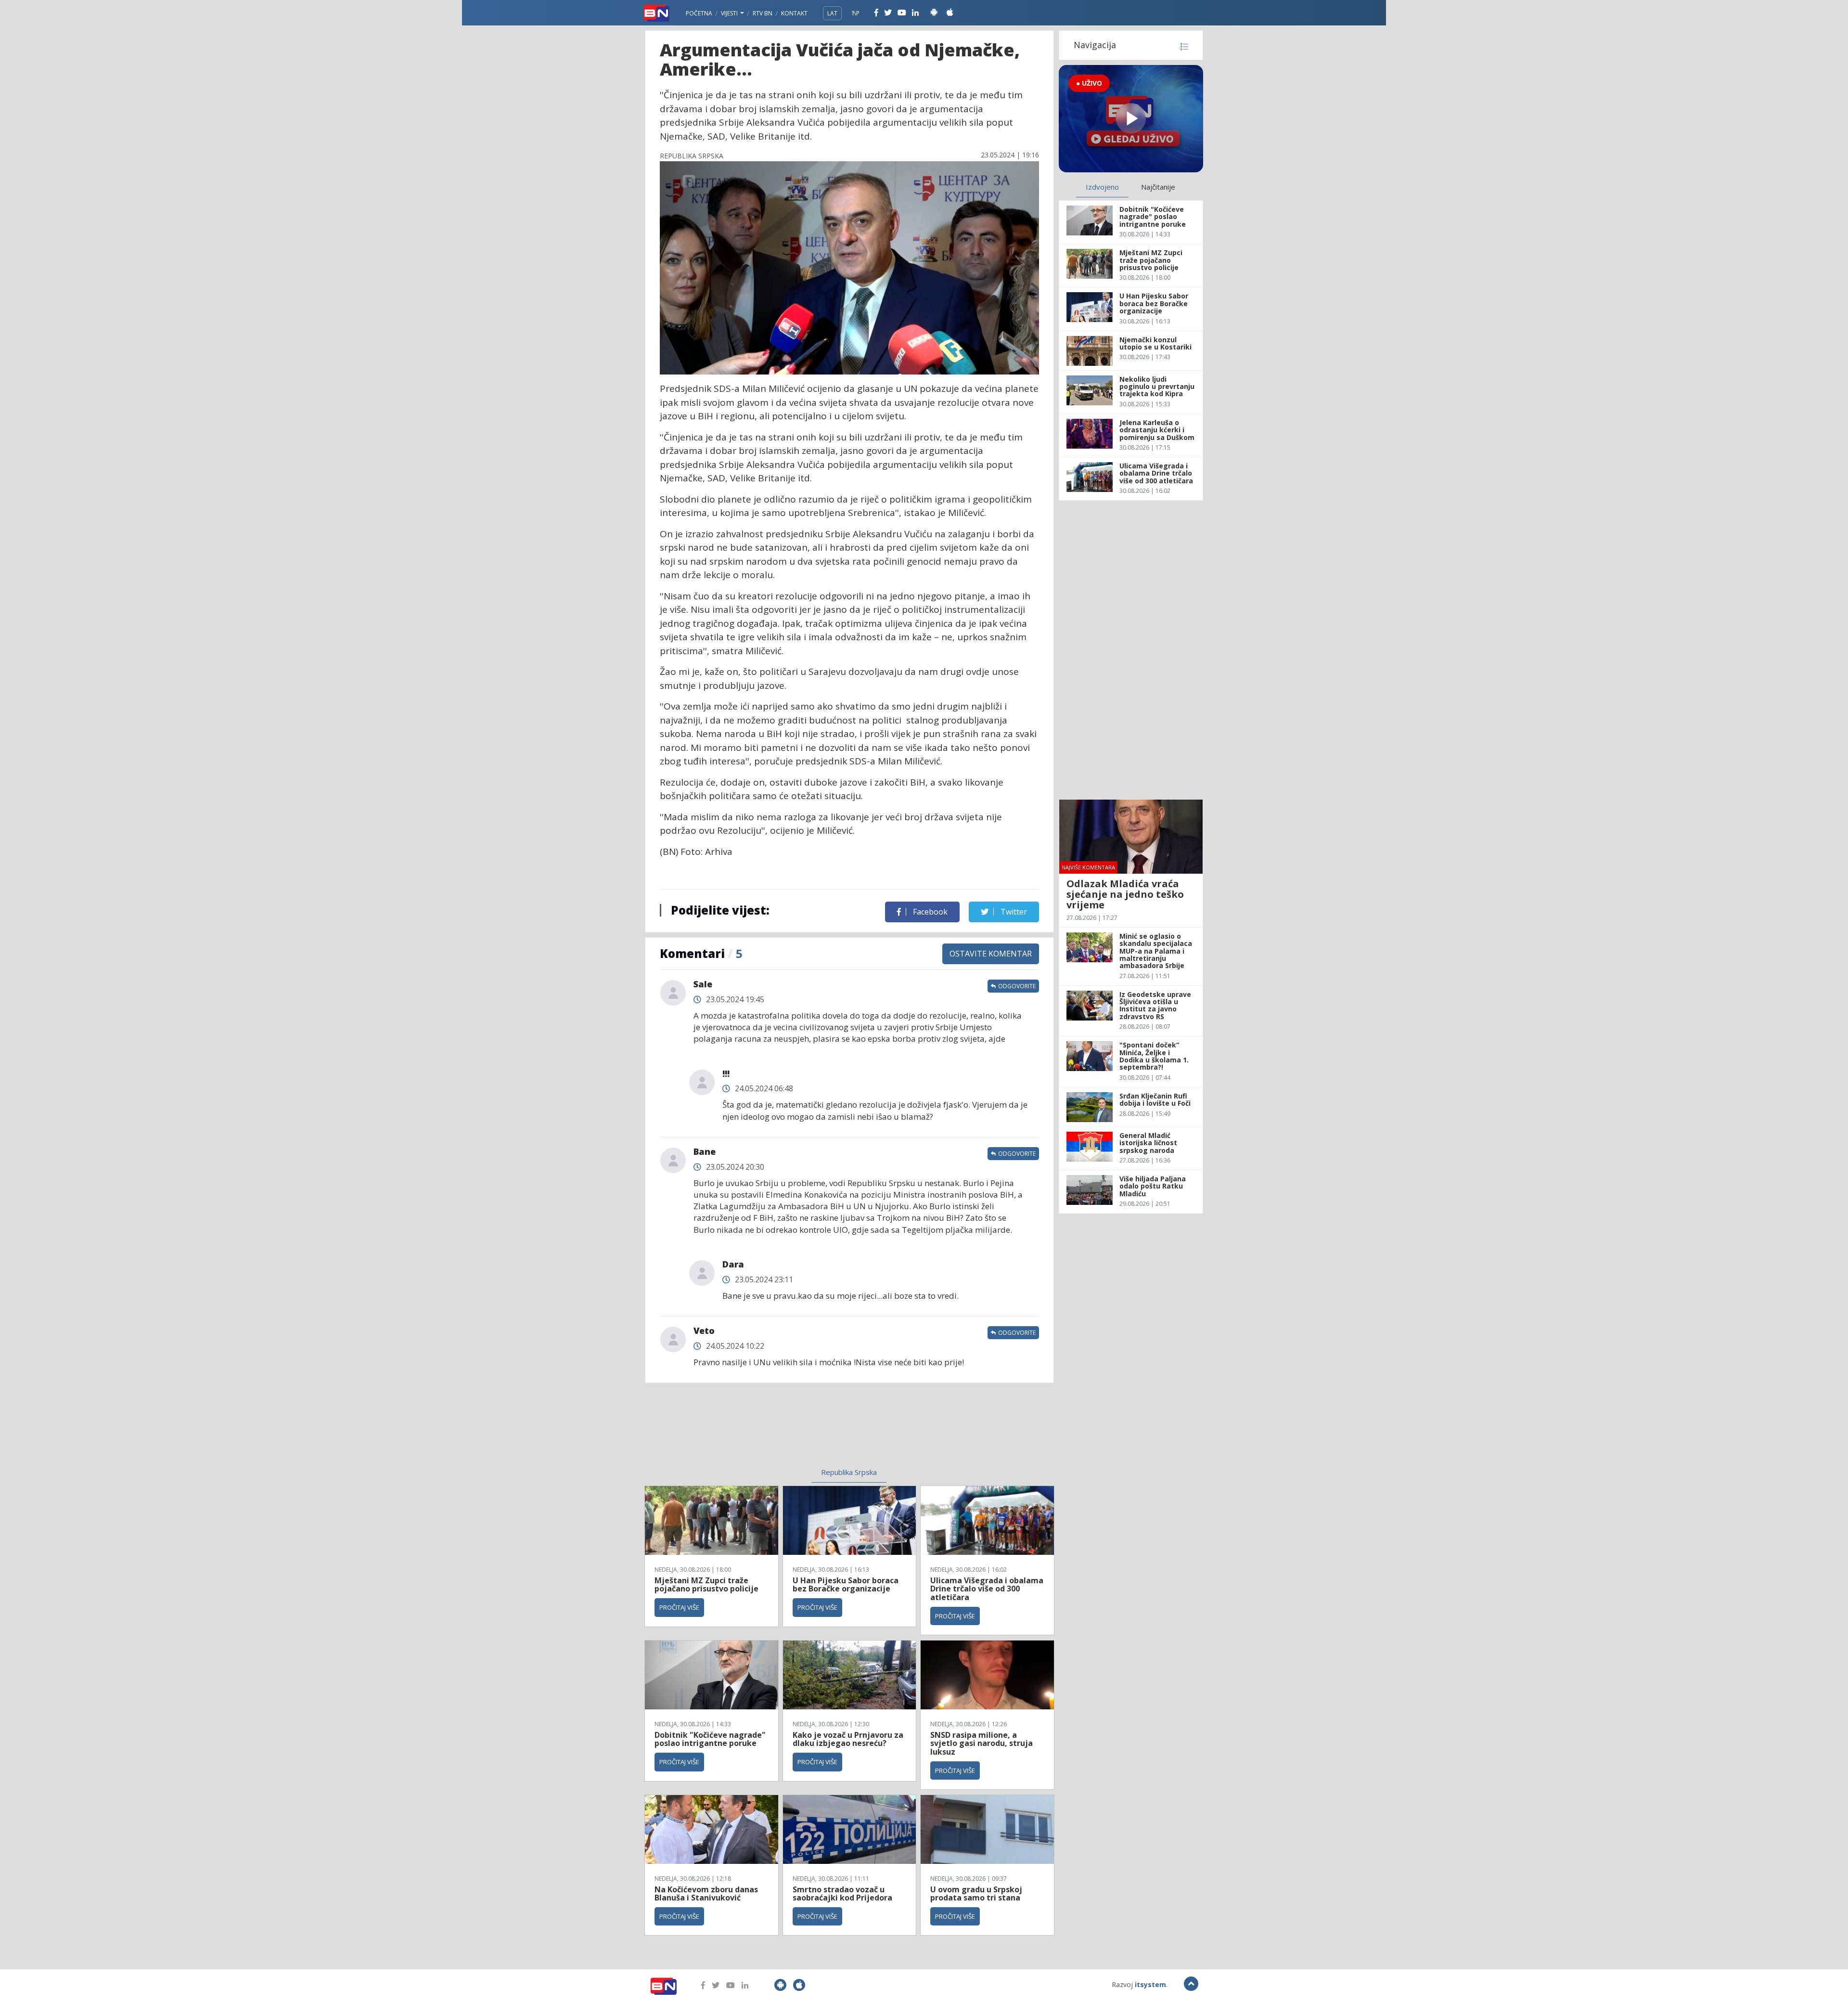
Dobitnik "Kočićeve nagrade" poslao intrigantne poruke (710, 1739)
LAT (832, 13)
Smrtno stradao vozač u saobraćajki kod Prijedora (842, 1894)
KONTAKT (794, 13)
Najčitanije (1158, 187)
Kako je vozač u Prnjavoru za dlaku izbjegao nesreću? (848, 1739)
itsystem (1150, 1984)
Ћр (856, 13)
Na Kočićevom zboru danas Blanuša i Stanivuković (706, 1894)
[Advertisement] (770, 1431)
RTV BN (763, 13)
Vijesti (730, 13)
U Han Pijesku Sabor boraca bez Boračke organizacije (846, 1585)
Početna (699, 13)
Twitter (1013, 912)
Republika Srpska (849, 1472)
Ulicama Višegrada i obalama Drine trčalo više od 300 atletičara (987, 1589)
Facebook (929, 912)
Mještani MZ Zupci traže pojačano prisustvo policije (706, 1585)
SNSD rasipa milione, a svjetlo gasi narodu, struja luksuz (982, 1743)
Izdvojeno (1102, 187)
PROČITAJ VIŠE (679, 1607)
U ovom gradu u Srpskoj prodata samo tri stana (976, 1894)
